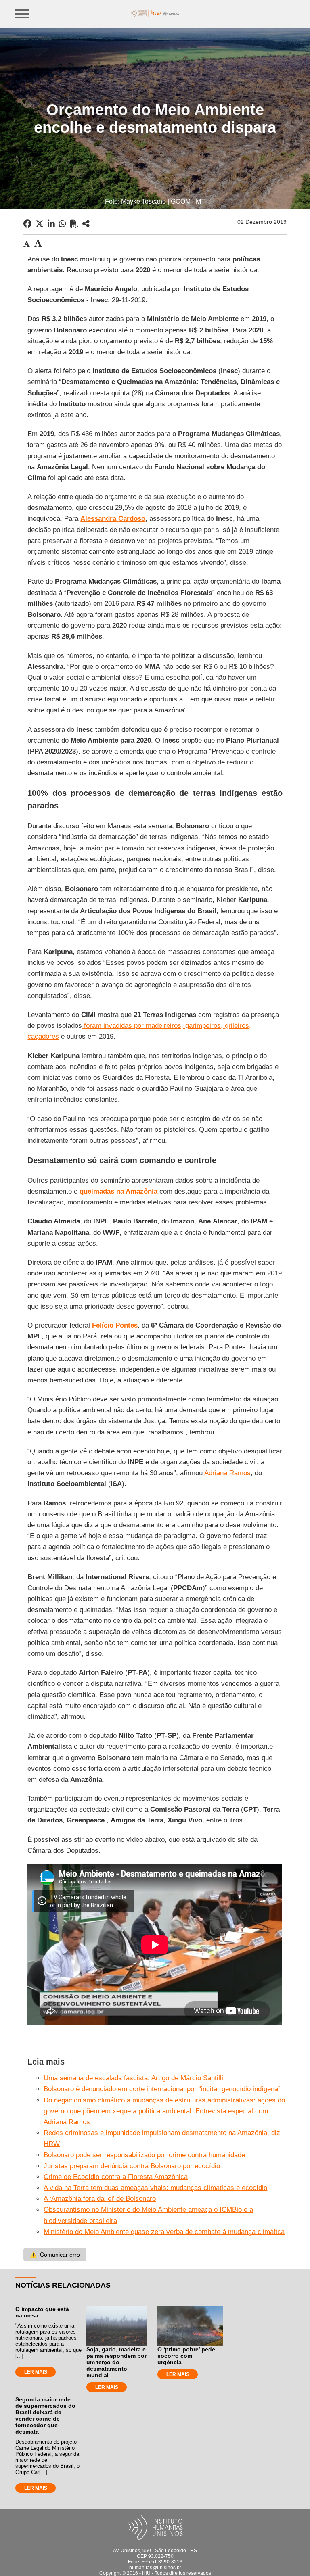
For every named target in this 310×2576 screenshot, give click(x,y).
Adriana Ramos (227, 1473)
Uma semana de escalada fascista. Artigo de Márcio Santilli (133, 2078)
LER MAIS (36, 2372)
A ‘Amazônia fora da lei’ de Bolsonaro (100, 2199)
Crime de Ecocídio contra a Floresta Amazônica (116, 2177)
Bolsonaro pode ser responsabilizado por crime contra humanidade (144, 2155)
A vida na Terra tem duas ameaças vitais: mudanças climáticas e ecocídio (155, 2188)
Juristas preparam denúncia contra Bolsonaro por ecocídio (132, 2166)
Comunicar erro (55, 2255)
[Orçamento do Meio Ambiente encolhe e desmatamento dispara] (86, 224)
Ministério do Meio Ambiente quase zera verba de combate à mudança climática (164, 2232)
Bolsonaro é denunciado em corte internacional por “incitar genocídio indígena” (162, 2089)
